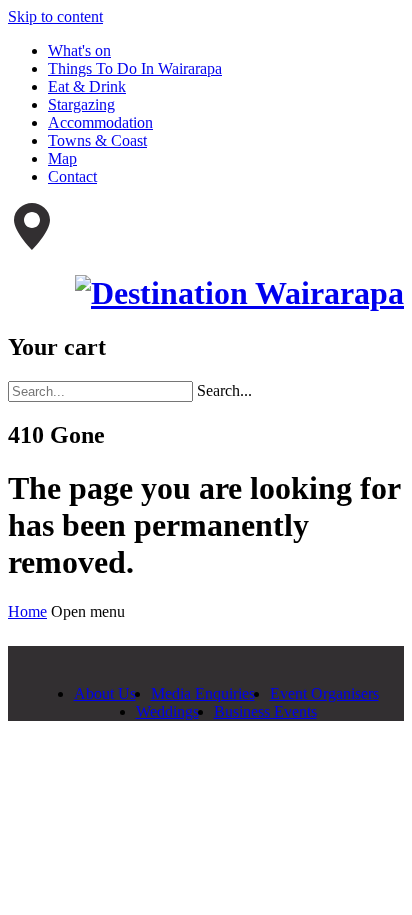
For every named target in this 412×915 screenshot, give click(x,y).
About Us (105, 693)
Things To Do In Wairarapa (135, 68)
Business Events (265, 711)
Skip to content (55, 16)
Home (27, 611)
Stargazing (81, 104)
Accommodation (100, 122)
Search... (224, 390)
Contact (72, 176)
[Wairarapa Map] (32, 244)
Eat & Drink (87, 86)
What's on (79, 50)
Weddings (167, 711)
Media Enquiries (203, 693)
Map (62, 158)
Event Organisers (324, 693)
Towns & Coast (97, 140)
